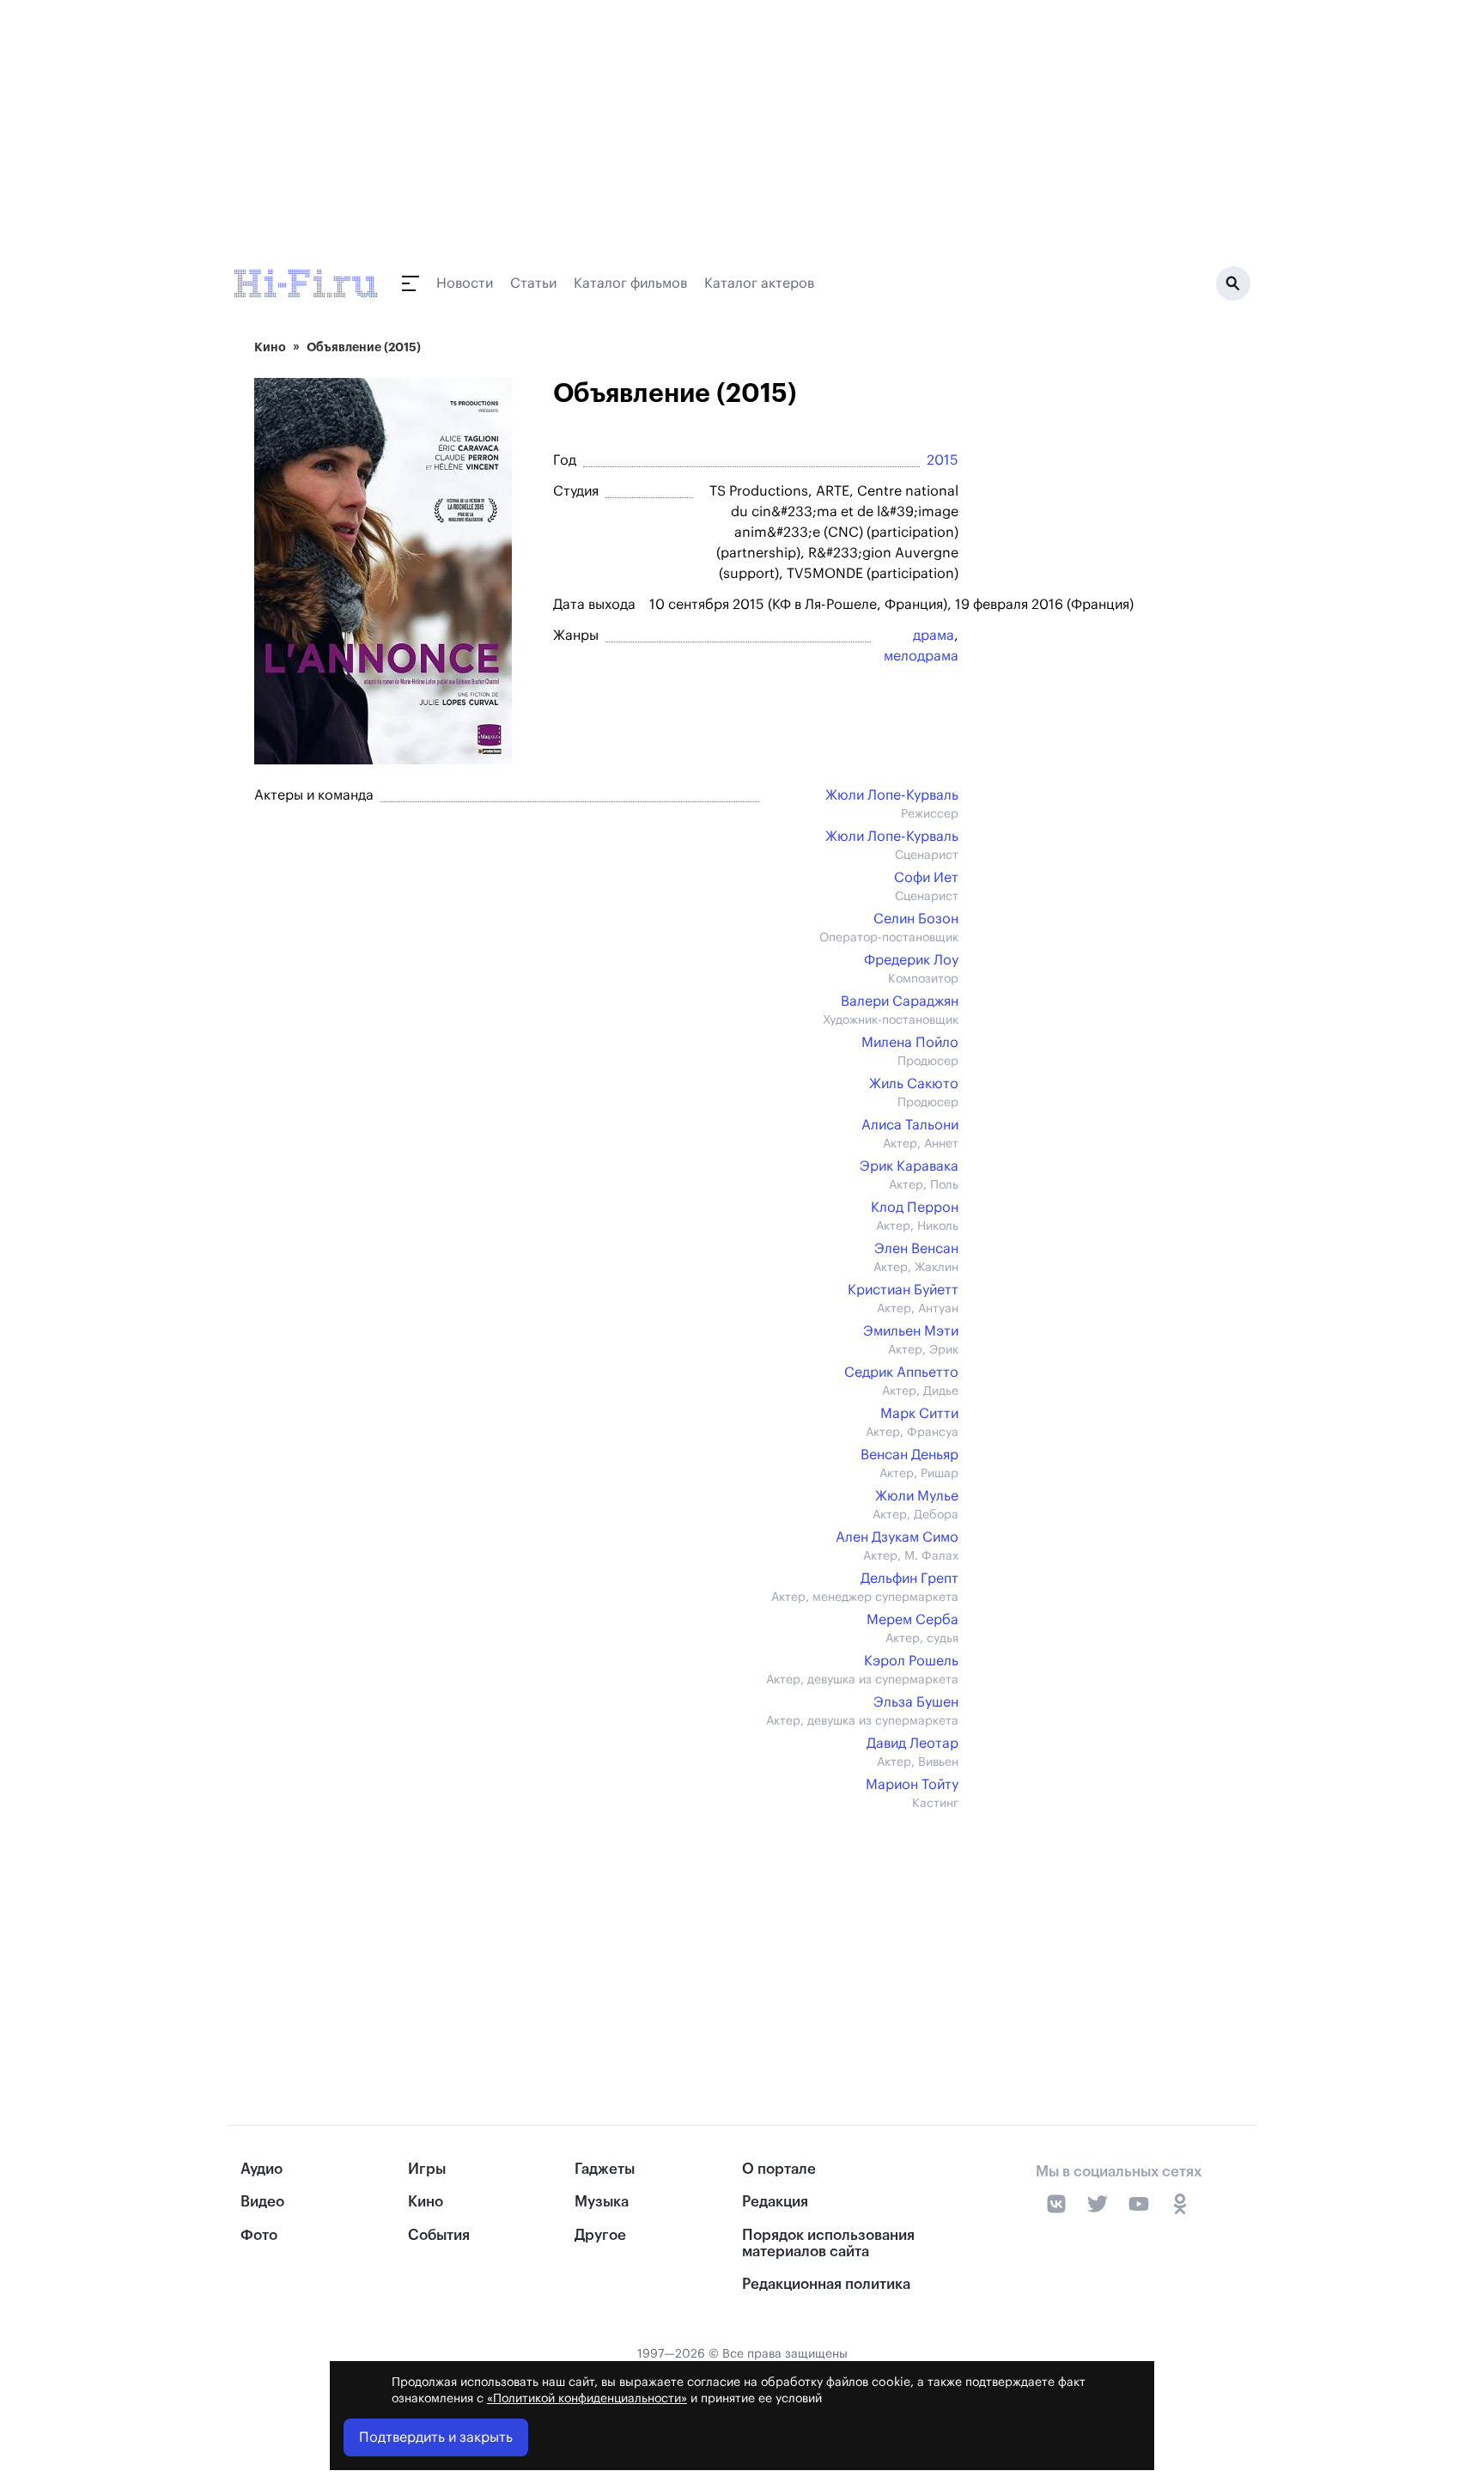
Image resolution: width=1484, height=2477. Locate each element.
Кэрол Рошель (911, 1661)
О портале (779, 2169)
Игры (427, 2169)
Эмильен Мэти (911, 1331)
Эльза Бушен (916, 1702)
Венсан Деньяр (909, 1455)
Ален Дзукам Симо (897, 1537)
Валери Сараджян (900, 1001)
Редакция (775, 2202)
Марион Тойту (912, 1785)
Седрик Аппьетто (901, 1372)
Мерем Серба (912, 1620)
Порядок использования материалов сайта (828, 2243)
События (439, 2235)
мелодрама (921, 656)
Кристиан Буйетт (903, 1290)
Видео (262, 2202)
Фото (259, 2235)
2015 (943, 460)
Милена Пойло (910, 1043)
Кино (270, 347)
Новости (465, 283)
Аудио (262, 2169)
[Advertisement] (598, 1932)
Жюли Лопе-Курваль (892, 795)
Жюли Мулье (917, 1496)
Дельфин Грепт (909, 1579)
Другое (600, 2235)
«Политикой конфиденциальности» (587, 2399)
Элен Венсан (916, 1249)
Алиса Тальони (910, 1125)
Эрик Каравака (909, 1166)
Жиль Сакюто (914, 1084)
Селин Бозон (916, 919)
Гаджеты (605, 2169)
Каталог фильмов (630, 283)
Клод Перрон (915, 1208)
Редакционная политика (826, 2284)
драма (934, 636)
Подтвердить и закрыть (436, 2437)
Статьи (533, 283)
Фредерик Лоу (911, 960)
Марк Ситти (919, 1414)
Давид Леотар (912, 1744)
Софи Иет (926, 878)
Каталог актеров (759, 283)
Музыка (602, 2202)
